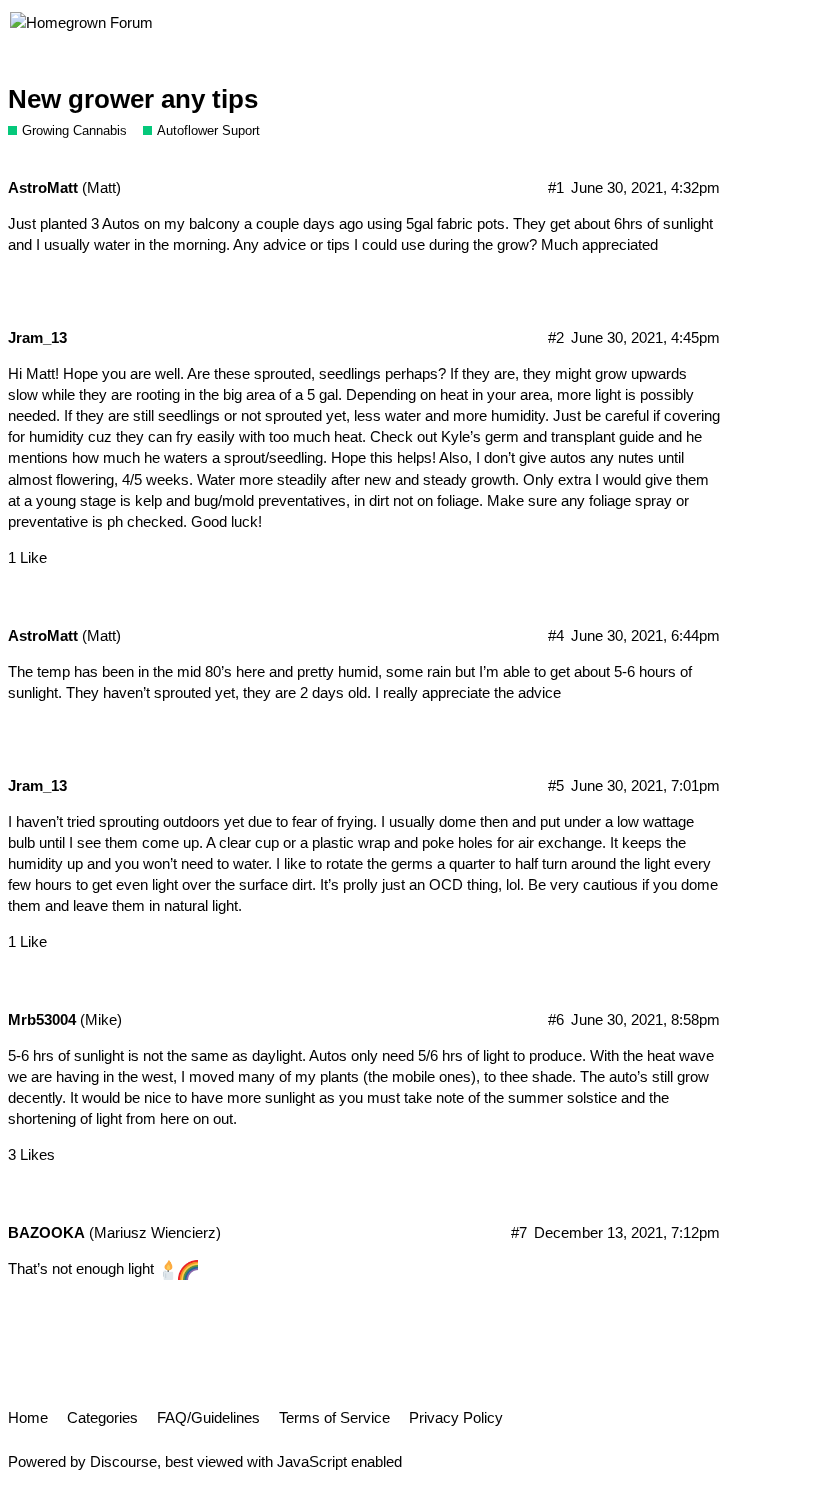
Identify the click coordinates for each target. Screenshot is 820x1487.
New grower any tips (133, 99)
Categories (102, 1417)
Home (28, 1417)
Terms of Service (334, 1417)
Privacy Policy (456, 1417)
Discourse (123, 1461)
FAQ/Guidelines (208, 1417)
